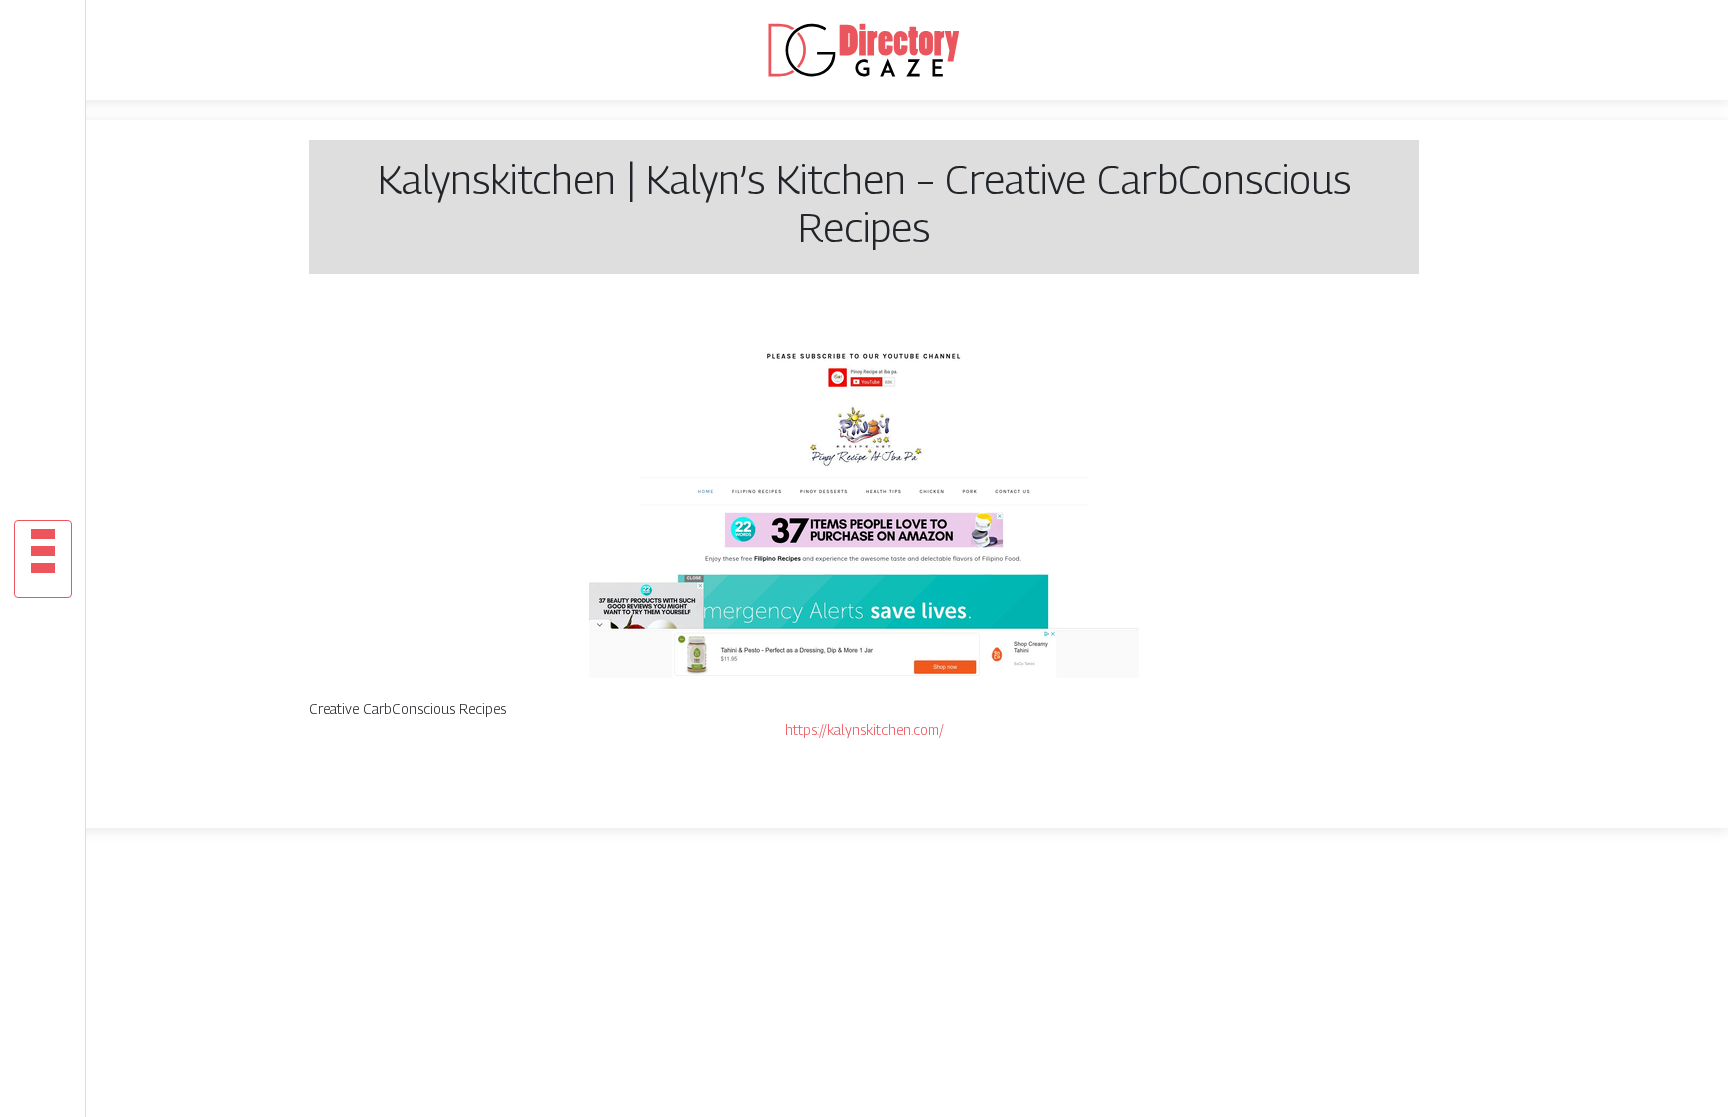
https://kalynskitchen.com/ (864, 729)
